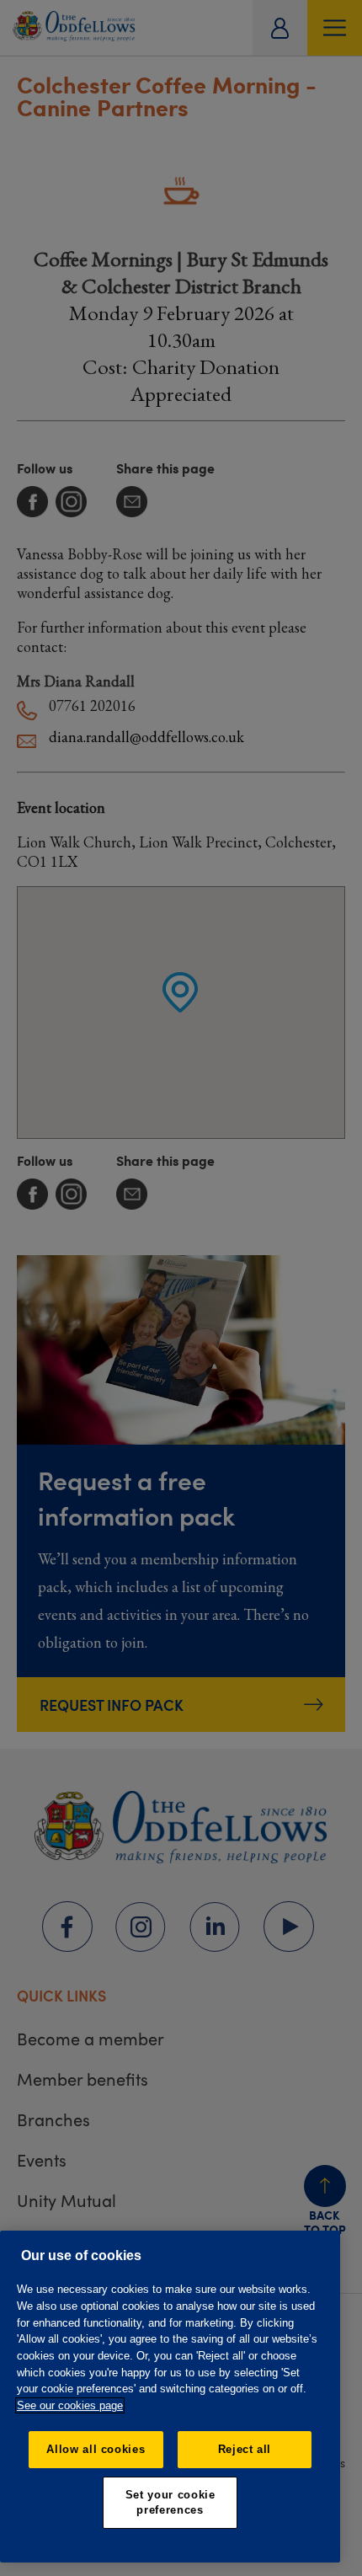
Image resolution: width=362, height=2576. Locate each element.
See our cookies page (70, 2405)
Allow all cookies (96, 2449)
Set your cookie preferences (170, 2502)
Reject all (245, 2449)
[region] (170, 2397)
